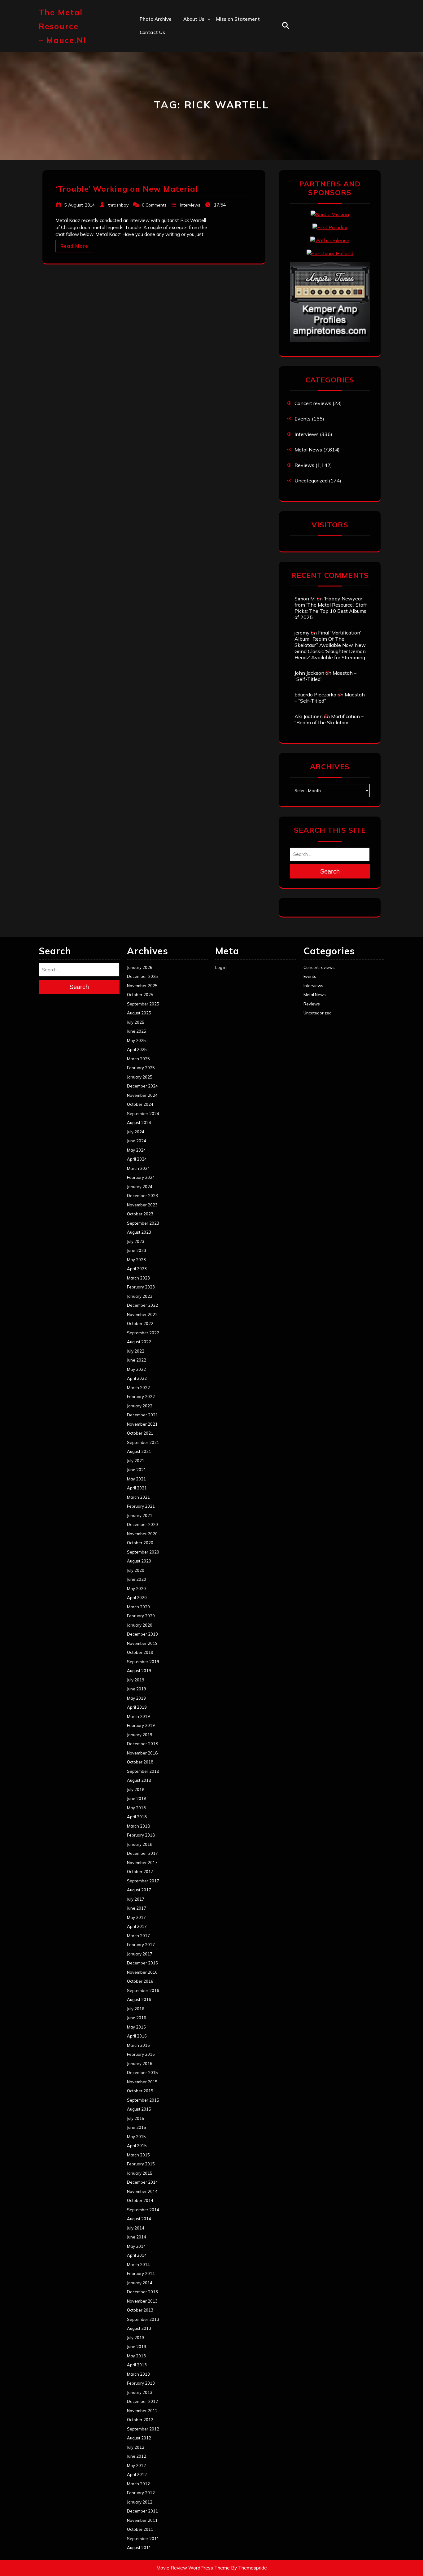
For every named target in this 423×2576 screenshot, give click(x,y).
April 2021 (137, 1488)
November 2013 (142, 2301)
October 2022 (140, 1323)
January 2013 (140, 2392)
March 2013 (138, 2374)
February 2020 (141, 1616)
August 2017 (139, 1890)
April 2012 (137, 2474)
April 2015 (137, 2146)
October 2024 (140, 1104)
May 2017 (136, 1917)
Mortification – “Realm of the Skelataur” (329, 719)
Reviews (304, 465)
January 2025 (140, 1077)
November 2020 (142, 1534)
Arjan (190, 59)
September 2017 (143, 1881)
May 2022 (136, 1369)
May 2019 (136, 1698)
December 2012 (142, 2401)
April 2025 (137, 1049)
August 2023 (139, 1232)
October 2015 (140, 2091)
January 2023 (140, 1296)
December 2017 (142, 1853)
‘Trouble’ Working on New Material (127, 189)
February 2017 (141, 1945)
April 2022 (137, 1378)
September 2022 (143, 1333)
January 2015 (140, 2173)
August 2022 (139, 1342)
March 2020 (138, 1607)
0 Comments (154, 205)
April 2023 (137, 1269)
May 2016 (136, 2027)
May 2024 (136, 1150)
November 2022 (142, 1314)
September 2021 (143, 1442)
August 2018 (139, 1780)
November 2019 (142, 1643)
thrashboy (118, 205)
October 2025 (140, 995)
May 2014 (136, 2246)
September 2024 (143, 1114)
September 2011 (143, 2539)
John (188, 73)
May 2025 (136, 1040)
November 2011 (142, 2520)
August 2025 (139, 1013)
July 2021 (136, 1461)
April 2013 (137, 2365)
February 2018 (141, 1835)
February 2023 (141, 1287)
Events (303, 419)
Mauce (191, 86)
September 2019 (143, 1662)
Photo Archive (156, 19)
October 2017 (140, 1872)
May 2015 (136, 2137)
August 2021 (139, 1451)
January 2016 (140, 2064)
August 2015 (139, 2109)
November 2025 (142, 986)
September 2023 (143, 1223)
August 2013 (139, 2328)
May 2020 (136, 1589)
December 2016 (142, 1963)
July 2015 (136, 2118)
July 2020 (136, 1570)
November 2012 (142, 2411)
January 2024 (140, 1187)
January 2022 (140, 1406)
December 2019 (142, 1634)
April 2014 (137, 2255)
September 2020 (143, 1552)
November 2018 (142, 1753)
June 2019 (137, 1689)
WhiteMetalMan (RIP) (208, 100)
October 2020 (140, 1543)
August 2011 (139, 2548)
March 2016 (138, 2045)
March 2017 (138, 1936)
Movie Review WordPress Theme (193, 2568)
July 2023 (136, 1241)
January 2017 (140, 1954)
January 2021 (140, 1515)
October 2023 (140, 1214)
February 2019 (141, 1725)
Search (330, 871)
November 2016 (142, 1972)
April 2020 (137, 1597)
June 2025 (137, 1031)
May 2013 (136, 2356)
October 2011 (140, 2529)
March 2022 (138, 1388)
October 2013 (140, 2310)
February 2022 (141, 1397)
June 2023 (137, 1250)
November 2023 (142, 1205)
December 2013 (142, 2292)
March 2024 (138, 1168)
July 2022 (136, 1351)
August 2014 (139, 2219)
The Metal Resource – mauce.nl (62, 26)
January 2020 (140, 1625)
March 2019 (138, 1716)
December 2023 (142, 1196)
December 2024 (142, 1086)
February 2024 (141, 1177)
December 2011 (142, 2511)
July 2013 (136, 2338)
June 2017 (137, 1908)
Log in (221, 967)
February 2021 (141, 1506)
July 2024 (136, 1132)
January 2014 (140, 2283)
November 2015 (142, 2082)
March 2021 (138, 1497)
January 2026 (140, 967)
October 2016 (140, 1981)
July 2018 (136, 1789)
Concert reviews (313, 403)
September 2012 (143, 2429)
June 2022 (137, 1360)
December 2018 (142, 1744)
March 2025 (138, 1059)
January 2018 (140, 1844)
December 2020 (142, 1524)
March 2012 (138, 2484)
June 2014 (137, 2237)
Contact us (152, 32)
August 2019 (139, 1671)
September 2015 (143, 2100)
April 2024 (137, 1159)
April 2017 (137, 1926)
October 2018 (140, 1762)
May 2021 (136, 1479)
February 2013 (141, 2383)
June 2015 (137, 2127)
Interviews (190, 205)
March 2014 (138, 2264)
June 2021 (137, 1470)
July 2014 (136, 2228)
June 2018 (137, 1798)
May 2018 (136, 1808)
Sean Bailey (197, 113)
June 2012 (137, 2456)
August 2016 (139, 1999)
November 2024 (142, 1095)
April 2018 (137, 1817)
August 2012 (139, 2438)
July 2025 (136, 1022)
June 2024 (137, 1141)
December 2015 (142, 2073)
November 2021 (142, 1424)
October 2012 (140, 2420)
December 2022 (142, 1305)
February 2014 (141, 2273)
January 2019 (140, 1735)
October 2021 (140, 1433)
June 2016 (137, 2018)
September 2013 (143, 2319)
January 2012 (140, 2502)
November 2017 (142, 1863)
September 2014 (143, 2210)
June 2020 (137, 1579)
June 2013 (137, 2347)
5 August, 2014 (80, 205)
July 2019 (136, 1680)
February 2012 (141, 2493)
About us (194, 19)
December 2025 (142, 976)
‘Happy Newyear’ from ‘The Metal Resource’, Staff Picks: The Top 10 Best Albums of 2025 (331, 608)
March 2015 (138, 2155)
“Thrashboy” (197, 32)
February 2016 (141, 2054)
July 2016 (136, 2009)
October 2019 (140, 1652)
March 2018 (138, 1826)
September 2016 (143, 1990)
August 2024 (139, 1122)
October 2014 (140, 2200)
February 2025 (141, 1068)
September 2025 (143, 1004)
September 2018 (143, 1771)
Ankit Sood (196, 46)
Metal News (308, 450)
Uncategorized (311, 481)
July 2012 (136, 2447)
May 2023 (136, 1260)
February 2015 (141, 2164)
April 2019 (137, 1707)
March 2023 (138, 1278)
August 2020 (139, 1561)
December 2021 (142, 1415)
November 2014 (142, 2191)
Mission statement (238, 19)
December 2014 (142, 2182)
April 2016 (137, 2036)
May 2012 (136, 2465)
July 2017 (136, 1899)
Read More (74, 246)
